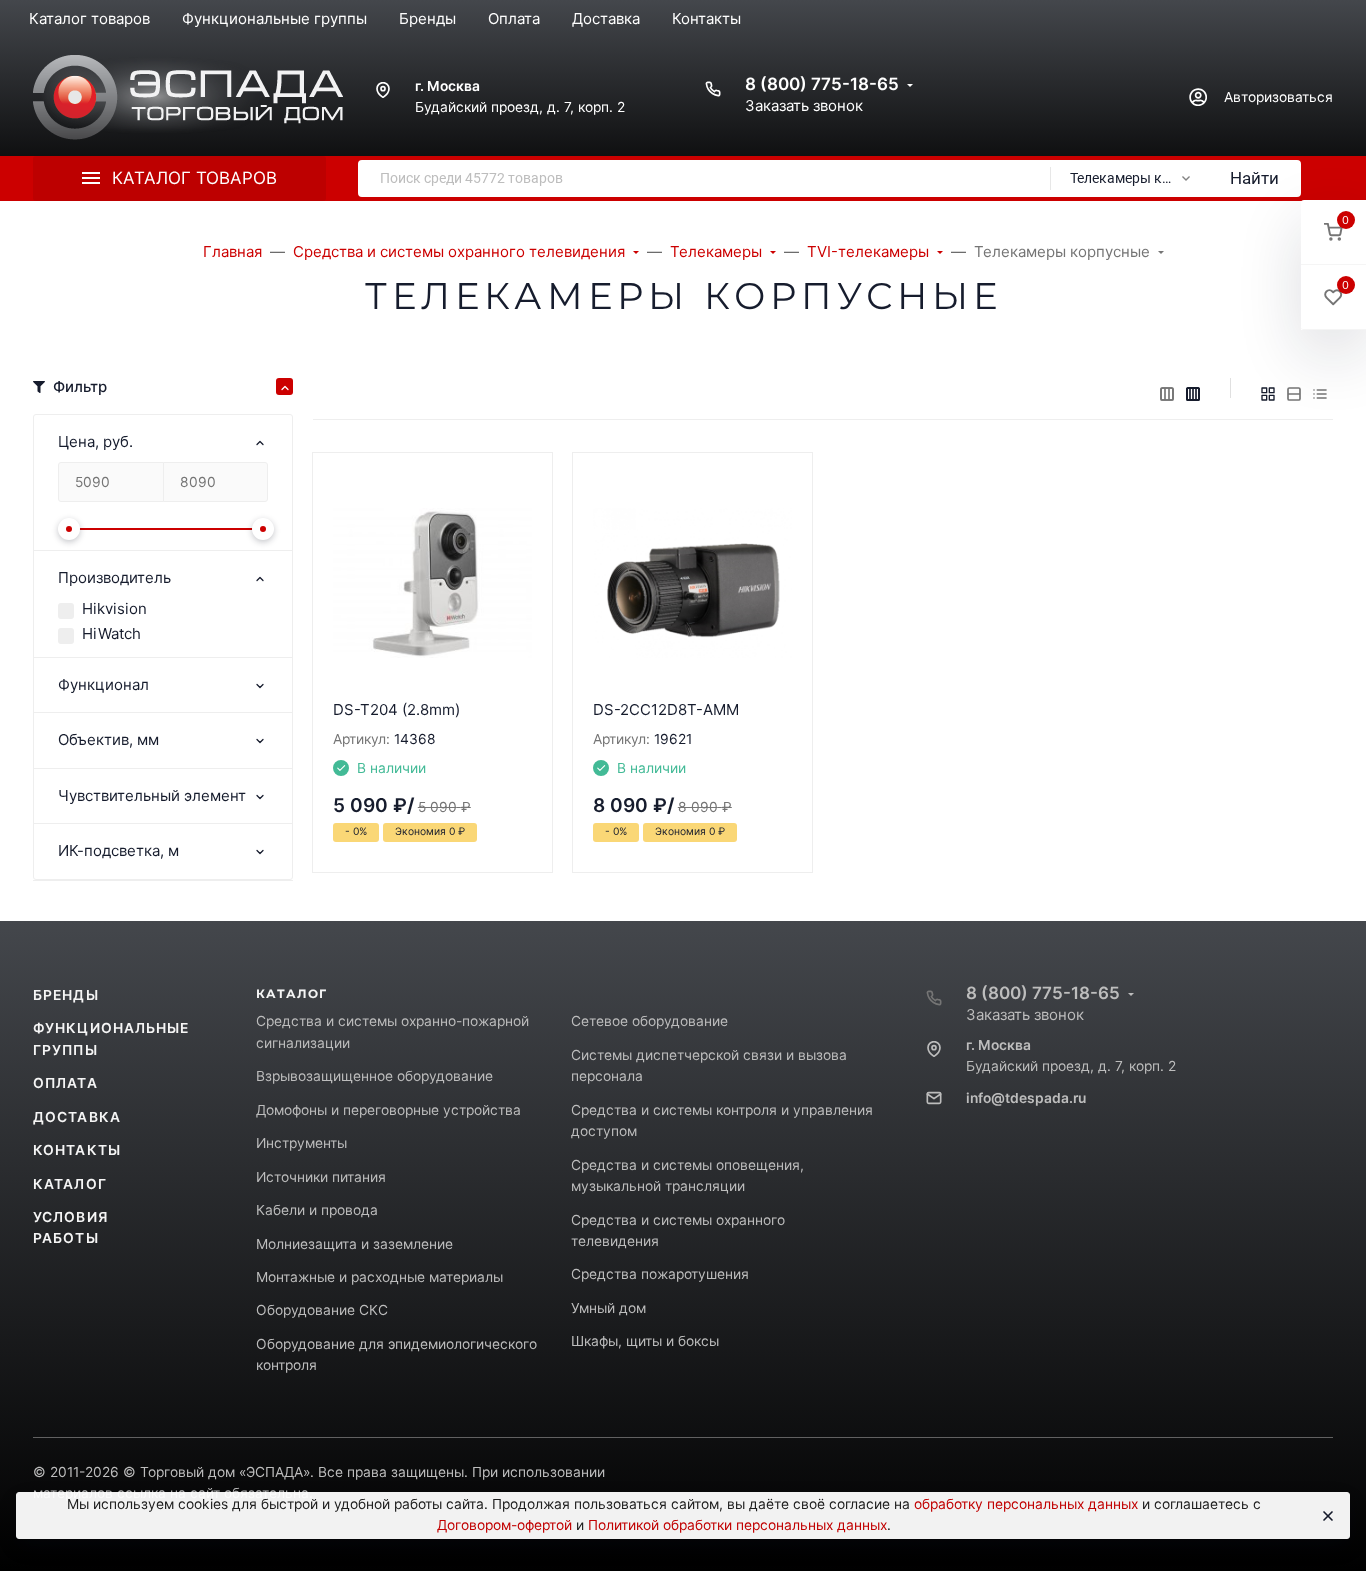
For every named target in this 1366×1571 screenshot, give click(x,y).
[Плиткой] (1268, 394)
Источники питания (321, 1177)
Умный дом (608, 1308)
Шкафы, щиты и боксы (645, 1341)
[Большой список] (1193, 394)
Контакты (77, 1150)
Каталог (70, 1184)
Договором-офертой (504, 1525)
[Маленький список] (1167, 394)
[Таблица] (1320, 394)
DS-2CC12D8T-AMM (666, 709)
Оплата (65, 1083)
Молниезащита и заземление (354, 1244)
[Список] (1294, 394)
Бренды (66, 995)
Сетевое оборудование (649, 1021)
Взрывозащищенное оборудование (374, 1076)
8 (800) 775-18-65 (822, 84)
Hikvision (114, 608)
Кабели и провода (317, 1210)
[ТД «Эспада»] (188, 97)
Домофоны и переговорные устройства (388, 1110)
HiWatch (111, 633)
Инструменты (301, 1143)
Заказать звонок (804, 105)
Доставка (77, 1117)
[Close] (1326, 1516)
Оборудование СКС (322, 1310)
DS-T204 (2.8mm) (396, 709)
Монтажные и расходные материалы (379, 1277)
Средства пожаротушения (660, 1274)
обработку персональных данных (1026, 1504)
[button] (1333, 232)
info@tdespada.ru (1026, 1098)
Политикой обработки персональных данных (737, 1525)
